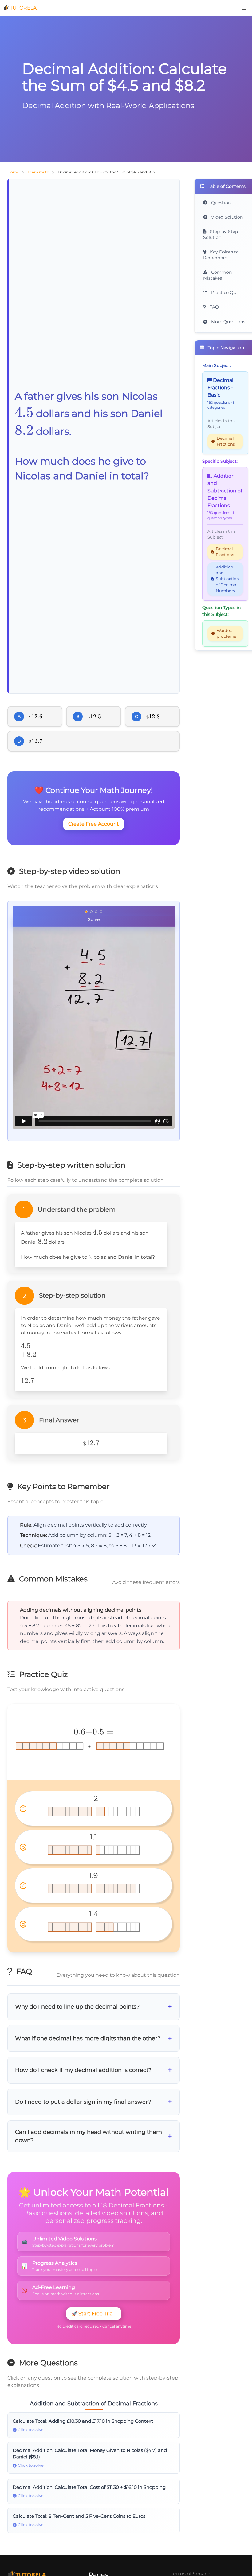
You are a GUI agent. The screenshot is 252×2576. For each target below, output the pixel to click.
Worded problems (226, 633)
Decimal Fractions (226, 441)
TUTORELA (23, 8)
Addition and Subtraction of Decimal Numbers (227, 579)
